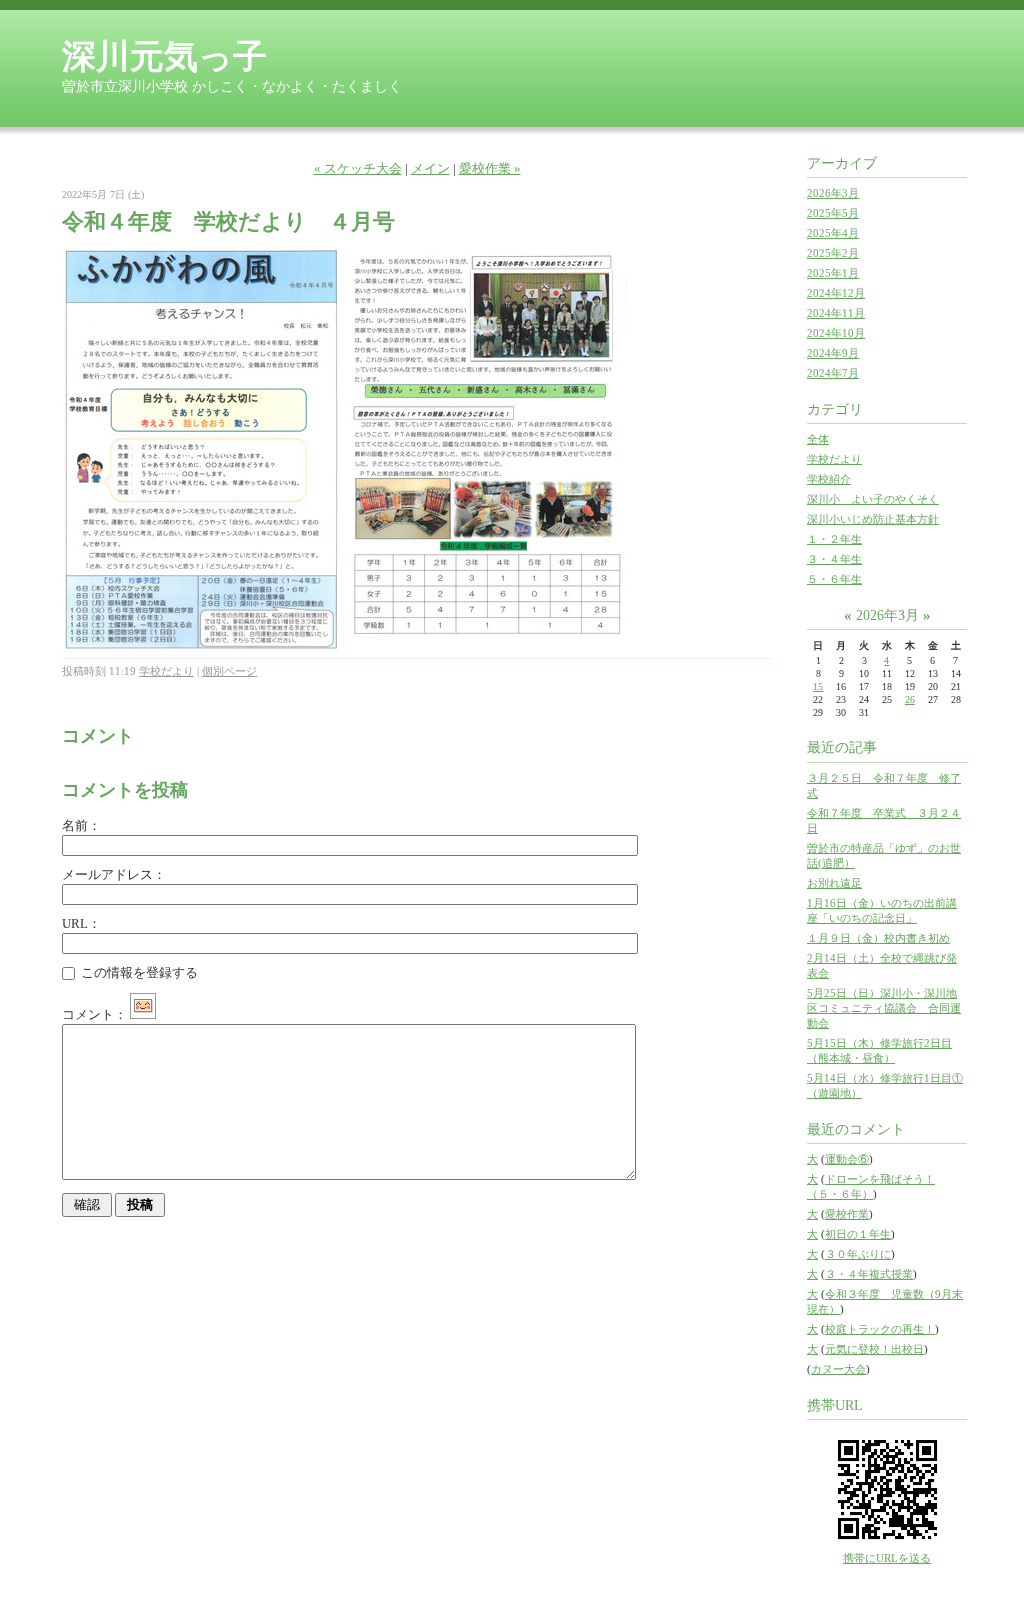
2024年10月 (836, 333)
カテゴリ (835, 409)
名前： (81, 825)
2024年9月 (833, 353)
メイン (430, 168)
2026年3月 (833, 193)
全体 (818, 439)
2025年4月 (833, 233)
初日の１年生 (858, 1234)
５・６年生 (834, 579)
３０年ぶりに (858, 1254)
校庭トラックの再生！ (880, 1329)
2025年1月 (833, 273)
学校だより (166, 671)
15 (818, 686)
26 (910, 699)
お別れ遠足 (834, 883)
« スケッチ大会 (358, 168)
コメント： (94, 1014)
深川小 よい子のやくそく (873, 499)
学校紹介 (829, 479)
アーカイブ (842, 163)
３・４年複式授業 (869, 1274)
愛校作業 (847, 1214)
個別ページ (229, 671)
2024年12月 (836, 293)
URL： (81, 923)
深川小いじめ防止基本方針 (873, 519)
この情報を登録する (138, 972)
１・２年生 (834, 539)
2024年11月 (836, 313)
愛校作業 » (490, 168)
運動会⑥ (847, 1159)
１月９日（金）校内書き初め (878, 938)
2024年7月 (833, 373)
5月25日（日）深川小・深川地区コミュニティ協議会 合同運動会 (884, 1008)
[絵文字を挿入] (143, 1014)
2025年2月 (833, 253)
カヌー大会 (838, 1369)
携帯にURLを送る (887, 1558)
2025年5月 (833, 213)
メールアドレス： (114, 874)
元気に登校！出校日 (874, 1349)
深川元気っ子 (164, 56)
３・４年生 (834, 559)
